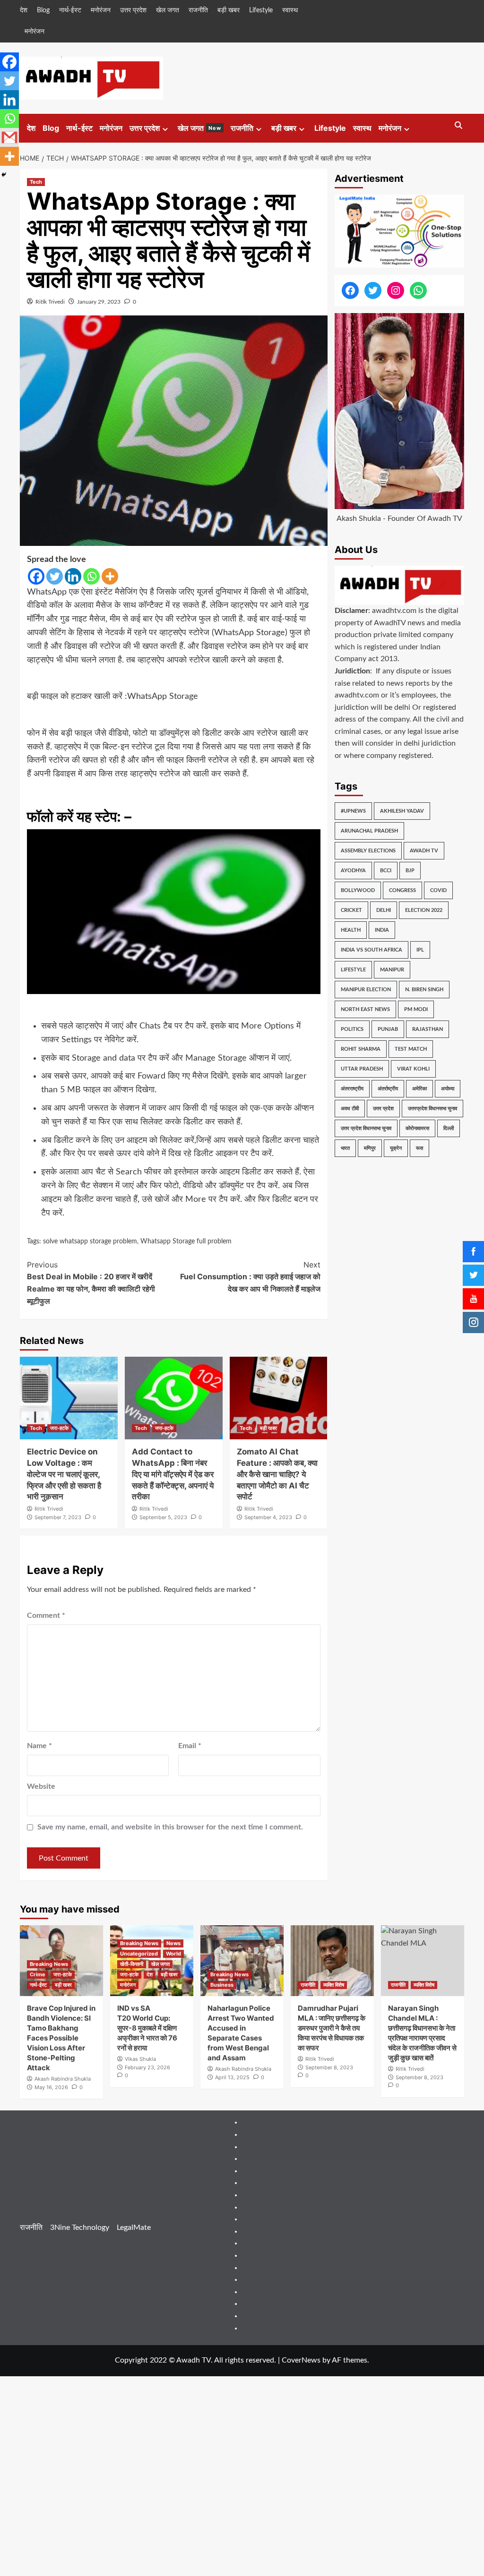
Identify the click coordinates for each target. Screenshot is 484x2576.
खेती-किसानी (132, 1964)
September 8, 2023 (329, 2067)
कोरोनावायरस (417, 1128)
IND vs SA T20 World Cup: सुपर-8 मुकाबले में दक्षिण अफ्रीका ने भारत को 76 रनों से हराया (147, 2028)
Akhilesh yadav (402, 811)
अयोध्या (448, 1089)
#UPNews (353, 811)
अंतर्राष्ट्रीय (388, 1089)
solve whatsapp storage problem (90, 1241)
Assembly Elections (368, 851)
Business (222, 1985)
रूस (419, 1148)
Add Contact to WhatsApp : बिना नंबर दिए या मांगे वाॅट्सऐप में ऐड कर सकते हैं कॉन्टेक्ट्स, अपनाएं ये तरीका (173, 1474)
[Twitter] (55, 576)
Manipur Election (366, 990)
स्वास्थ (290, 10)
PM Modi (416, 1009)
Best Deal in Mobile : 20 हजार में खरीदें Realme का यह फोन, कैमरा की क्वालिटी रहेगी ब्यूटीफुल (91, 1283)
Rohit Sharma (361, 1049)
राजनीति (198, 10)
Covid (438, 890)
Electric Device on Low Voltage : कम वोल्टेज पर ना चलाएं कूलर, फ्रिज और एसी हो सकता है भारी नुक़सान (64, 1474)
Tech (36, 182)
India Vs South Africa (372, 950)
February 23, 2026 (147, 2067)
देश (24, 10)
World (173, 1954)
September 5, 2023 (163, 1517)
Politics (352, 1029)
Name (39, 1746)
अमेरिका (419, 1089)
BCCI (386, 871)
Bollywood (358, 890)
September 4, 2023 (268, 1517)
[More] (110, 576)
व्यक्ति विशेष (334, 1985)
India (382, 930)
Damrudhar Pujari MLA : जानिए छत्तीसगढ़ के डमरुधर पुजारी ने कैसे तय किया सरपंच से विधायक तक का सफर (332, 2028)
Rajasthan (428, 1029)
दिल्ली (449, 1128)
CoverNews (301, 2360)
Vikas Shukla (140, 2059)
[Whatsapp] (91, 576)
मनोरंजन (101, 10)
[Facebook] (36, 576)
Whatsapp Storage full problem (186, 1241)
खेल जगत (168, 10)
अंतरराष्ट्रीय (352, 1089)
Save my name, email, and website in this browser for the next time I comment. (170, 1827)
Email (190, 1746)
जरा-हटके (59, 1428)
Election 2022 (424, 910)
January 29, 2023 (99, 302)
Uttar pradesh (362, 1069)
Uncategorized (139, 1954)
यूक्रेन (396, 1148)
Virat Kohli (413, 1069)
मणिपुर (370, 1148)
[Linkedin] (73, 576)
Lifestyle (261, 10)
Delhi (384, 910)
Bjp (410, 871)
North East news (365, 1009)
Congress (402, 890)
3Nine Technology (80, 2227)
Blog (43, 10)
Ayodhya (353, 871)
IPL (420, 950)
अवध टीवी (350, 1109)
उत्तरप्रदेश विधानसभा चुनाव (432, 1109)
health (351, 930)
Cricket (351, 910)
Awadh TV (424, 851)
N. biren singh (424, 990)
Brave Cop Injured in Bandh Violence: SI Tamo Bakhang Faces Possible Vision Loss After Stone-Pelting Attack (61, 2038)
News (173, 1943)
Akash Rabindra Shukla (63, 2079)
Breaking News (49, 1964)
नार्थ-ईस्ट (70, 10)
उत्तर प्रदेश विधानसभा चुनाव (366, 1128)
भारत (345, 1148)
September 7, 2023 (58, 1517)
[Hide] (4, 175)
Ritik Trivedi (50, 302)
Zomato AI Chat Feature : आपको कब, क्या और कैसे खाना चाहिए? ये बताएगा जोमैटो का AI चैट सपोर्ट (277, 1474)
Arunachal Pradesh (369, 831)
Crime (38, 1974)
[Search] (458, 126)
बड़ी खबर (229, 10)
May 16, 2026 (51, 2087)
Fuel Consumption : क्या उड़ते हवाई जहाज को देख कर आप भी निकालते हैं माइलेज (250, 1277)
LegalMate (134, 2227)
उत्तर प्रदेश (133, 10)
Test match (411, 1049)
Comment (46, 1615)
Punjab (388, 1029)
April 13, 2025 (232, 2077)
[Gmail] (9, 137)
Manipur (392, 970)
